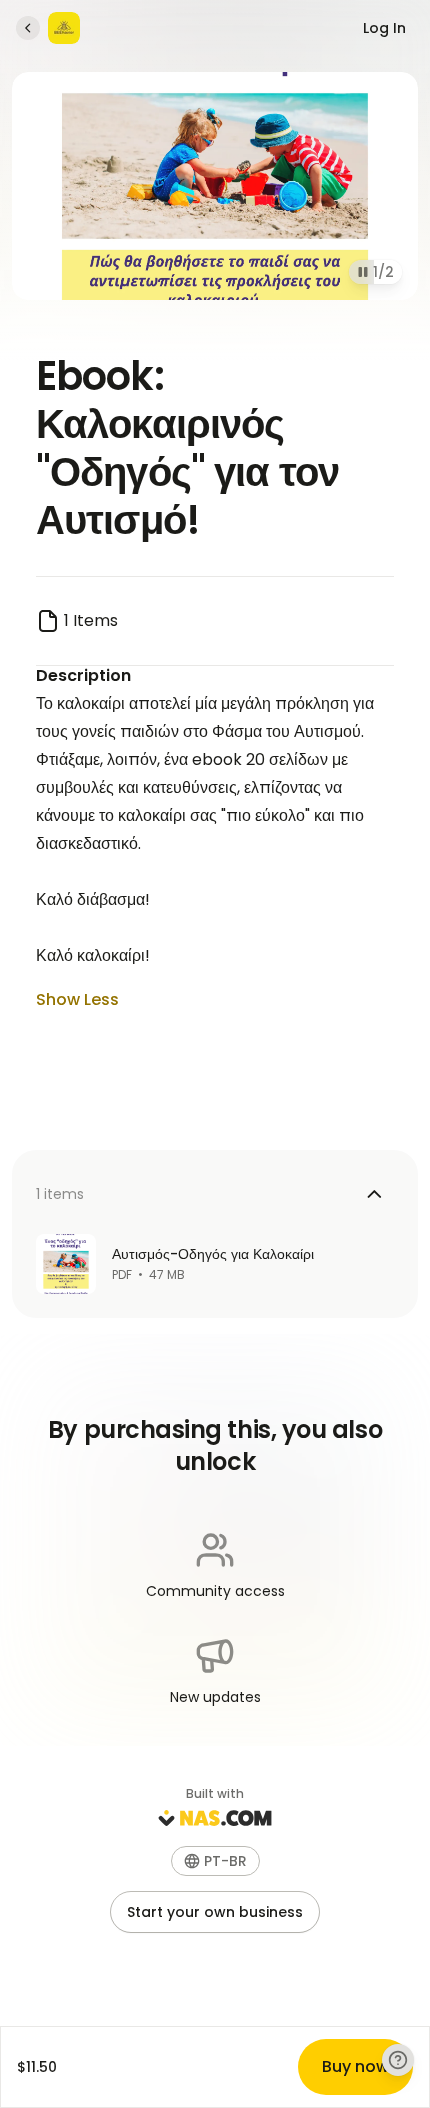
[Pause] (363, 272)
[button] (215, 1861)
